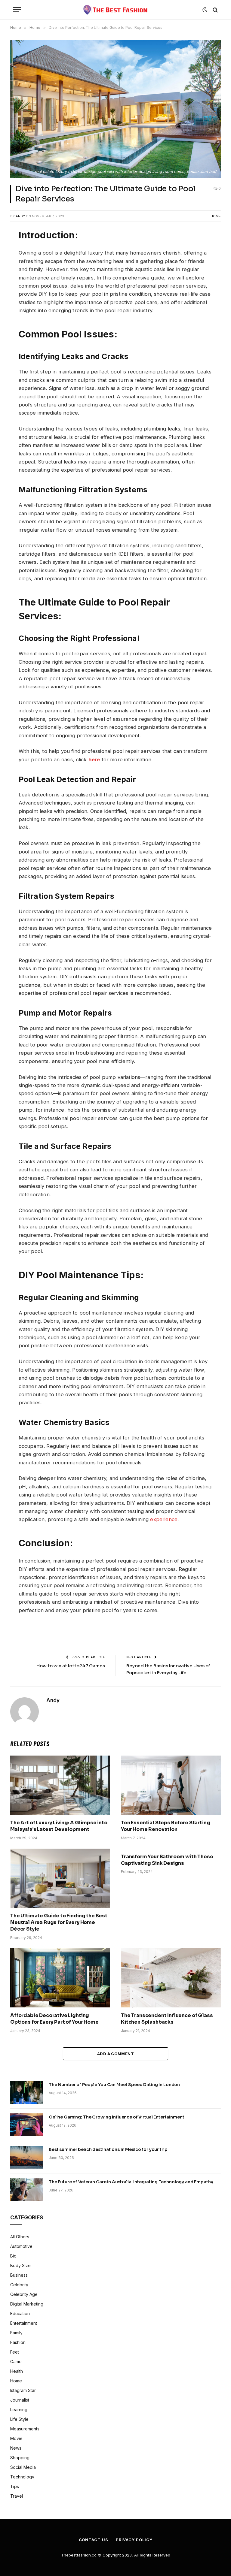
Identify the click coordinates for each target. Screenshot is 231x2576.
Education (20, 2313)
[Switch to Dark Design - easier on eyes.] (205, 10)
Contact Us (94, 2540)
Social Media (23, 2467)
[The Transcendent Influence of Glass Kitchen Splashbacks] (171, 1978)
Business (19, 2275)
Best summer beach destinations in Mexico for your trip (108, 2149)
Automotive (21, 2246)
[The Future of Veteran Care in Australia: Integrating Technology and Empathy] (27, 2190)
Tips (15, 2486)
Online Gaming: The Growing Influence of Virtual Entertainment (116, 2117)
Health (17, 2371)
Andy (20, 216)
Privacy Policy (134, 2540)
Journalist (20, 2400)
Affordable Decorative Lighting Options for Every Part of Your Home (54, 2019)
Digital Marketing (27, 2304)
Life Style (19, 2419)
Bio (13, 2256)
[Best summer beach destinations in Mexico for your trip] (27, 2157)
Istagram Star (23, 2390)
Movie (16, 2438)
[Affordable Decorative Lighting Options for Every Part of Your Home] (60, 1978)
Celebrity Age (24, 2294)
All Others (20, 2237)
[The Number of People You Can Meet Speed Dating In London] (27, 2092)
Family (16, 2333)
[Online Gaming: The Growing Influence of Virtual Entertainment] (27, 2125)
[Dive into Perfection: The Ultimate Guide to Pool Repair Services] (115, 109)
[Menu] (17, 10)
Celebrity (19, 2285)
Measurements (25, 2429)
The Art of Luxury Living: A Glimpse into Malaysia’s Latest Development (59, 1826)
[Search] (215, 10)
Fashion (18, 2342)
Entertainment (24, 2323)
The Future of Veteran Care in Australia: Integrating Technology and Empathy (131, 2182)
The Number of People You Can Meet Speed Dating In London (114, 2085)
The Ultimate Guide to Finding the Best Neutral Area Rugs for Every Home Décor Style (59, 1922)
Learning (19, 2410)
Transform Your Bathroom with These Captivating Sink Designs (167, 1860)
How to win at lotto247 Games (71, 1666)
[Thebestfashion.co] (116, 10)
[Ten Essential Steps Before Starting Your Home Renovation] (171, 1785)
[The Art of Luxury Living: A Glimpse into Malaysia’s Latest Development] (60, 1785)
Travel (17, 2496)
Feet (15, 2352)
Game (16, 2362)
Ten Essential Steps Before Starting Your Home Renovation (165, 1826)
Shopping (20, 2458)
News (16, 2448)
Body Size (20, 2265)
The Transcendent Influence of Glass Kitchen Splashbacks (167, 2019)
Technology (22, 2477)
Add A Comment (115, 2054)
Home (216, 216)
